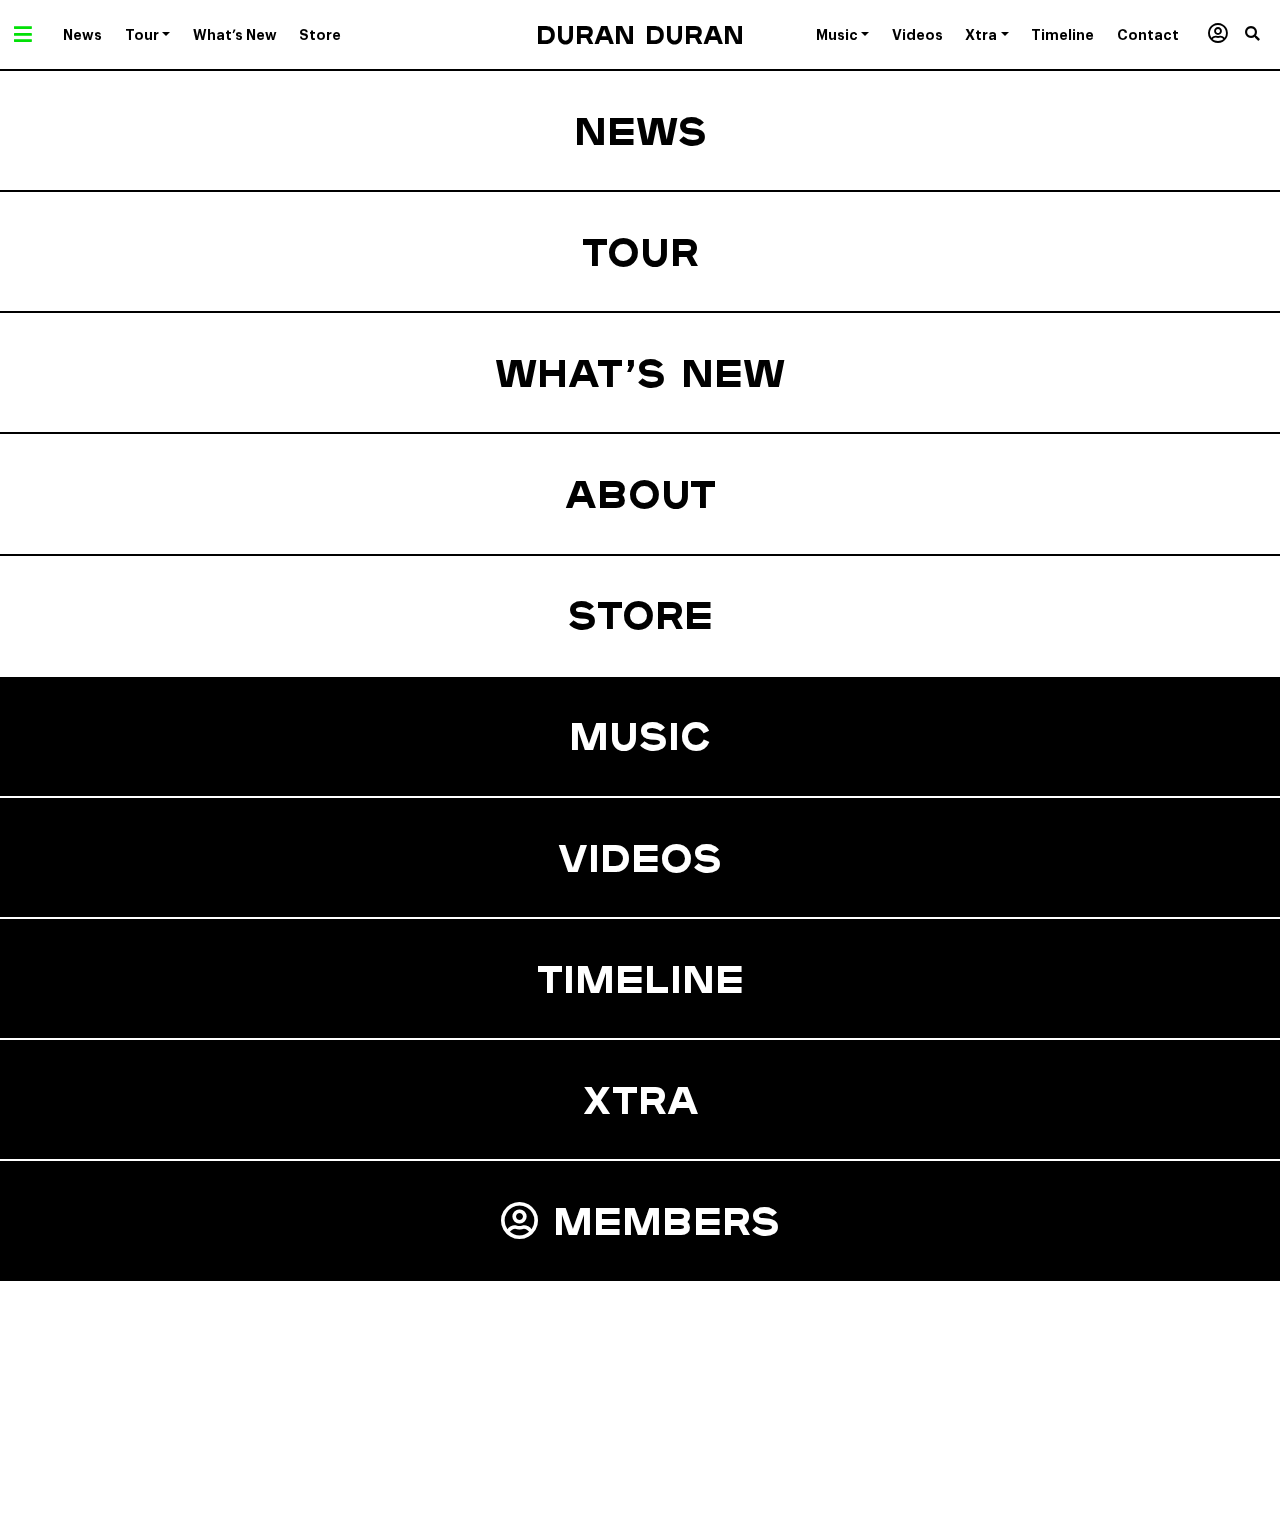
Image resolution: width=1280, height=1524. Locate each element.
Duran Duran (640, 34)
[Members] (1217, 35)
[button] (1262, 35)
